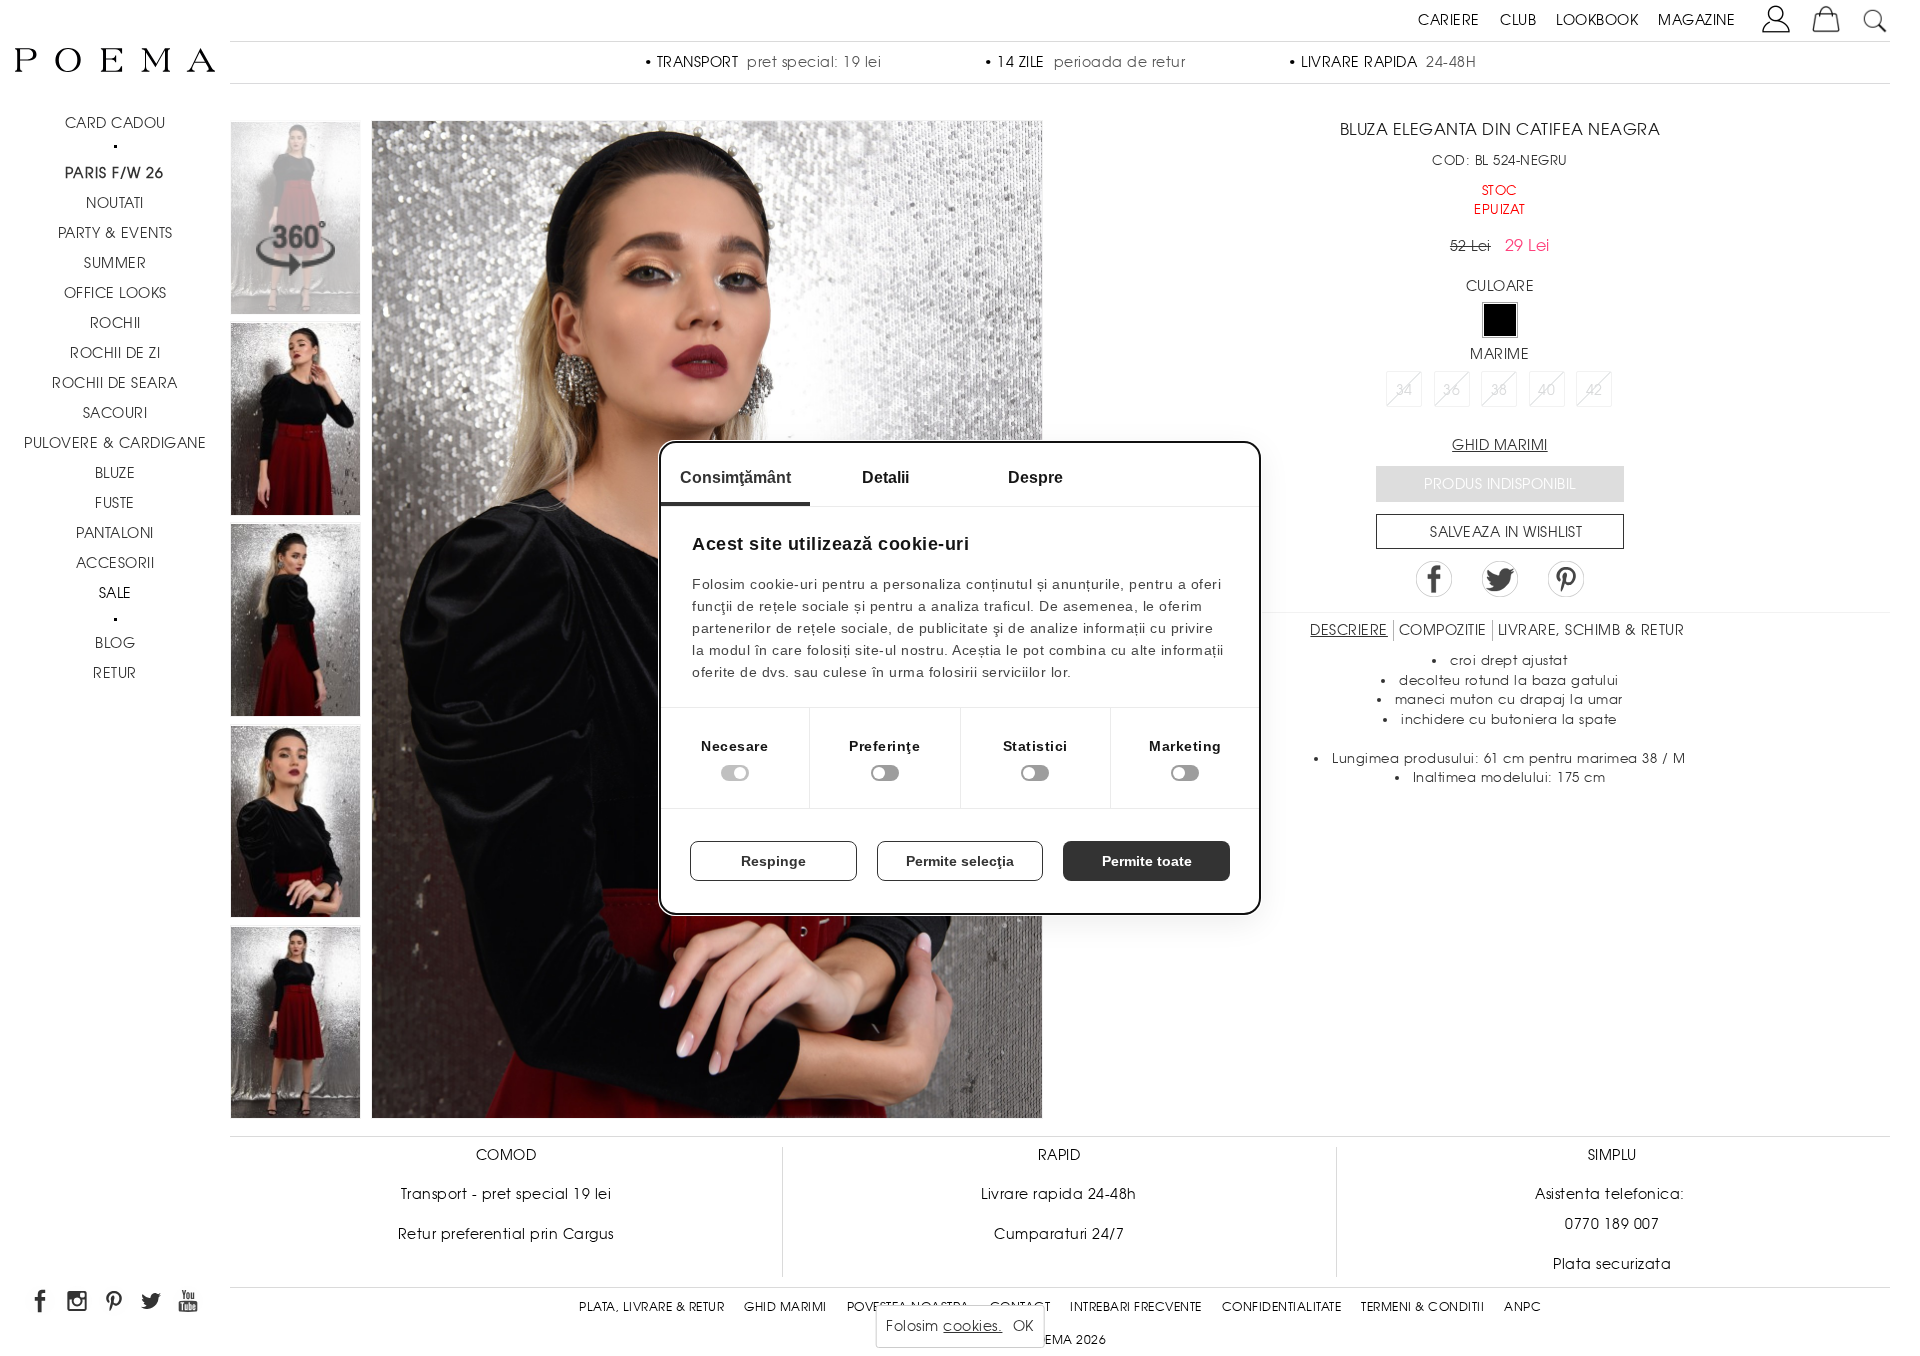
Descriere (1349, 630)
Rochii (115, 323)
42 (1594, 390)
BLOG (115, 643)
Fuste (115, 503)
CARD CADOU (115, 123)
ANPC (1522, 1307)
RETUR (115, 673)
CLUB (1518, 20)
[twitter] (152, 1304)
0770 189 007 (1612, 1224)
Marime (1499, 354)
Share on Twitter (1500, 579)
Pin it (1566, 579)
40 (1546, 390)
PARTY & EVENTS (115, 233)
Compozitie (1443, 630)
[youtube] (189, 1304)
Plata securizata (1612, 1264)
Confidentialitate (1282, 1307)
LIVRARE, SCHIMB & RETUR (1591, 630)
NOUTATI (115, 203)
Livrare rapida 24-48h (1059, 1194)
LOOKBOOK (1597, 20)
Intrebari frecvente (1136, 1307)
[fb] (41, 1304)
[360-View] (295, 220)
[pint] (115, 1304)
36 (1451, 390)
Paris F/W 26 (114, 173)
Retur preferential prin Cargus (506, 1234)
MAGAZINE (1696, 20)
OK (1023, 1326)
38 (1499, 390)
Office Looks (115, 293)
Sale (115, 593)
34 (1404, 390)
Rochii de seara (115, 383)
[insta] (78, 1304)
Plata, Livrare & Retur (651, 1307)
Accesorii (115, 563)
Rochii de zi (115, 353)
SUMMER (115, 263)
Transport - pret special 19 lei (506, 1194)
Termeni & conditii (1422, 1307)
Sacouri (115, 413)
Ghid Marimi (785, 1307)
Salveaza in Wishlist (1506, 532)
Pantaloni (115, 533)
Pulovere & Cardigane (115, 443)
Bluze (115, 473)
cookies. (972, 1326)
